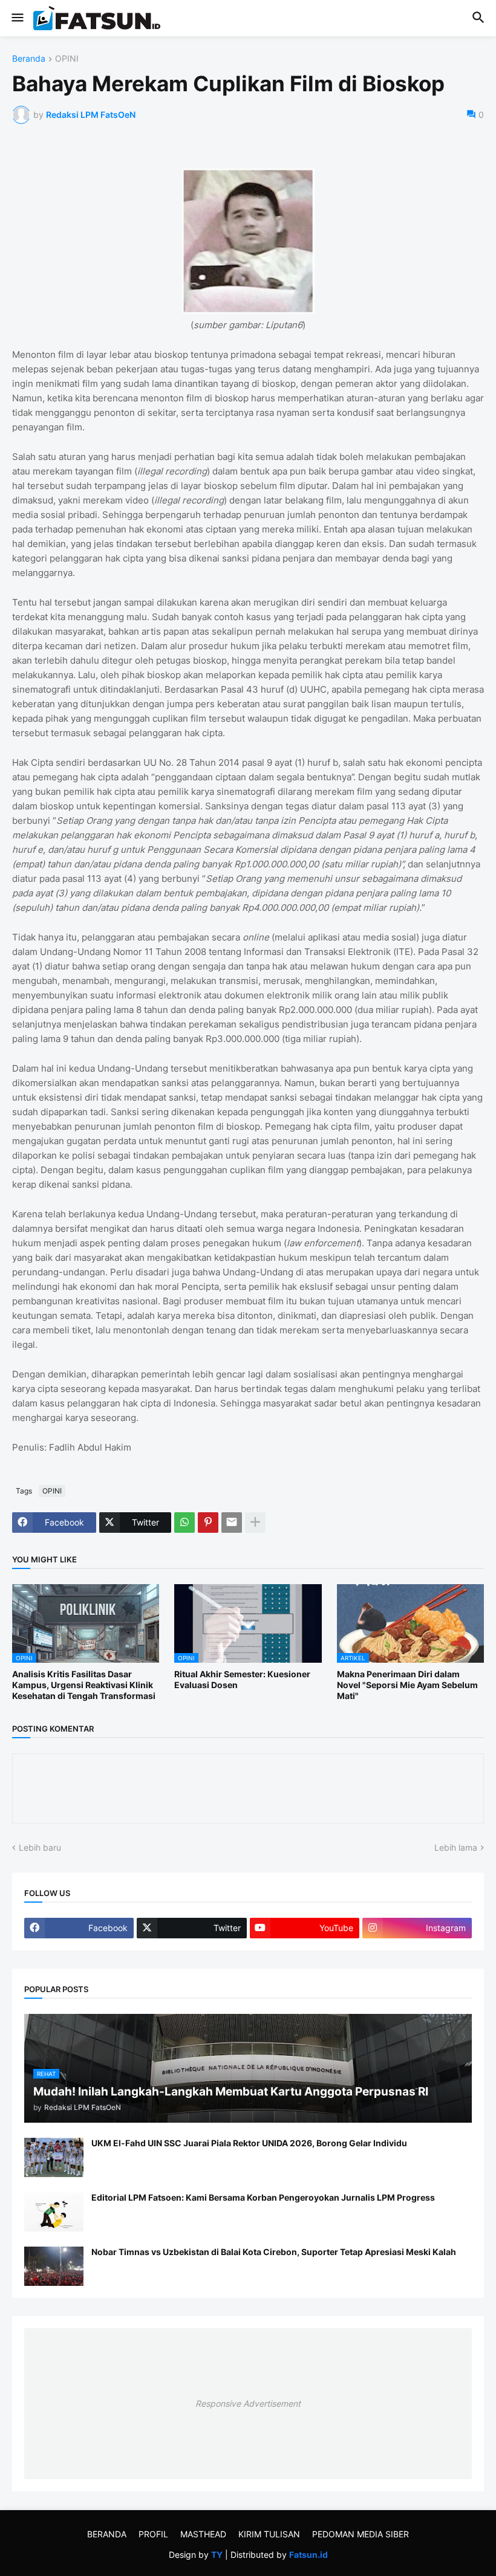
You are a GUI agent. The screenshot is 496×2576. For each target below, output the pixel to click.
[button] (17, 18)
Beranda (29, 59)
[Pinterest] (208, 1523)
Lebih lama (456, 1847)
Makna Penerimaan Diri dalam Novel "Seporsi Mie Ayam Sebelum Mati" (407, 1685)
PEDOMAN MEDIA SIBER (361, 2534)
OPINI (67, 59)
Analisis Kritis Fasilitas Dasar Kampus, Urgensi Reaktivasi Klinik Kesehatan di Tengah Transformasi (84, 1685)
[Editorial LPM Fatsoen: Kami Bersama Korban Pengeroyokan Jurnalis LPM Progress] (54, 2212)
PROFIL (153, 2534)
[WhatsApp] (184, 1523)
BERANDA (107, 2534)
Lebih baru (40, 1847)
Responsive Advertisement (248, 2403)
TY (217, 2555)
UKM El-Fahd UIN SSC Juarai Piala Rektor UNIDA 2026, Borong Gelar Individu (249, 2143)
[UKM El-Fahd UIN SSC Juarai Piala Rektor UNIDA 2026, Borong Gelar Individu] (54, 2157)
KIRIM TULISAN (269, 2534)
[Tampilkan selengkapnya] (255, 1523)
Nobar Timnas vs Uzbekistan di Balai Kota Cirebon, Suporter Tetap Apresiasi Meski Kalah (274, 2252)
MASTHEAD (203, 2534)
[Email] (232, 1523)
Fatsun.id (308, 2555)
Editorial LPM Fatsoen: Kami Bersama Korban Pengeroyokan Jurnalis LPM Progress (263, 2197)
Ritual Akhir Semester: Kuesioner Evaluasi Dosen (242, 1679)
